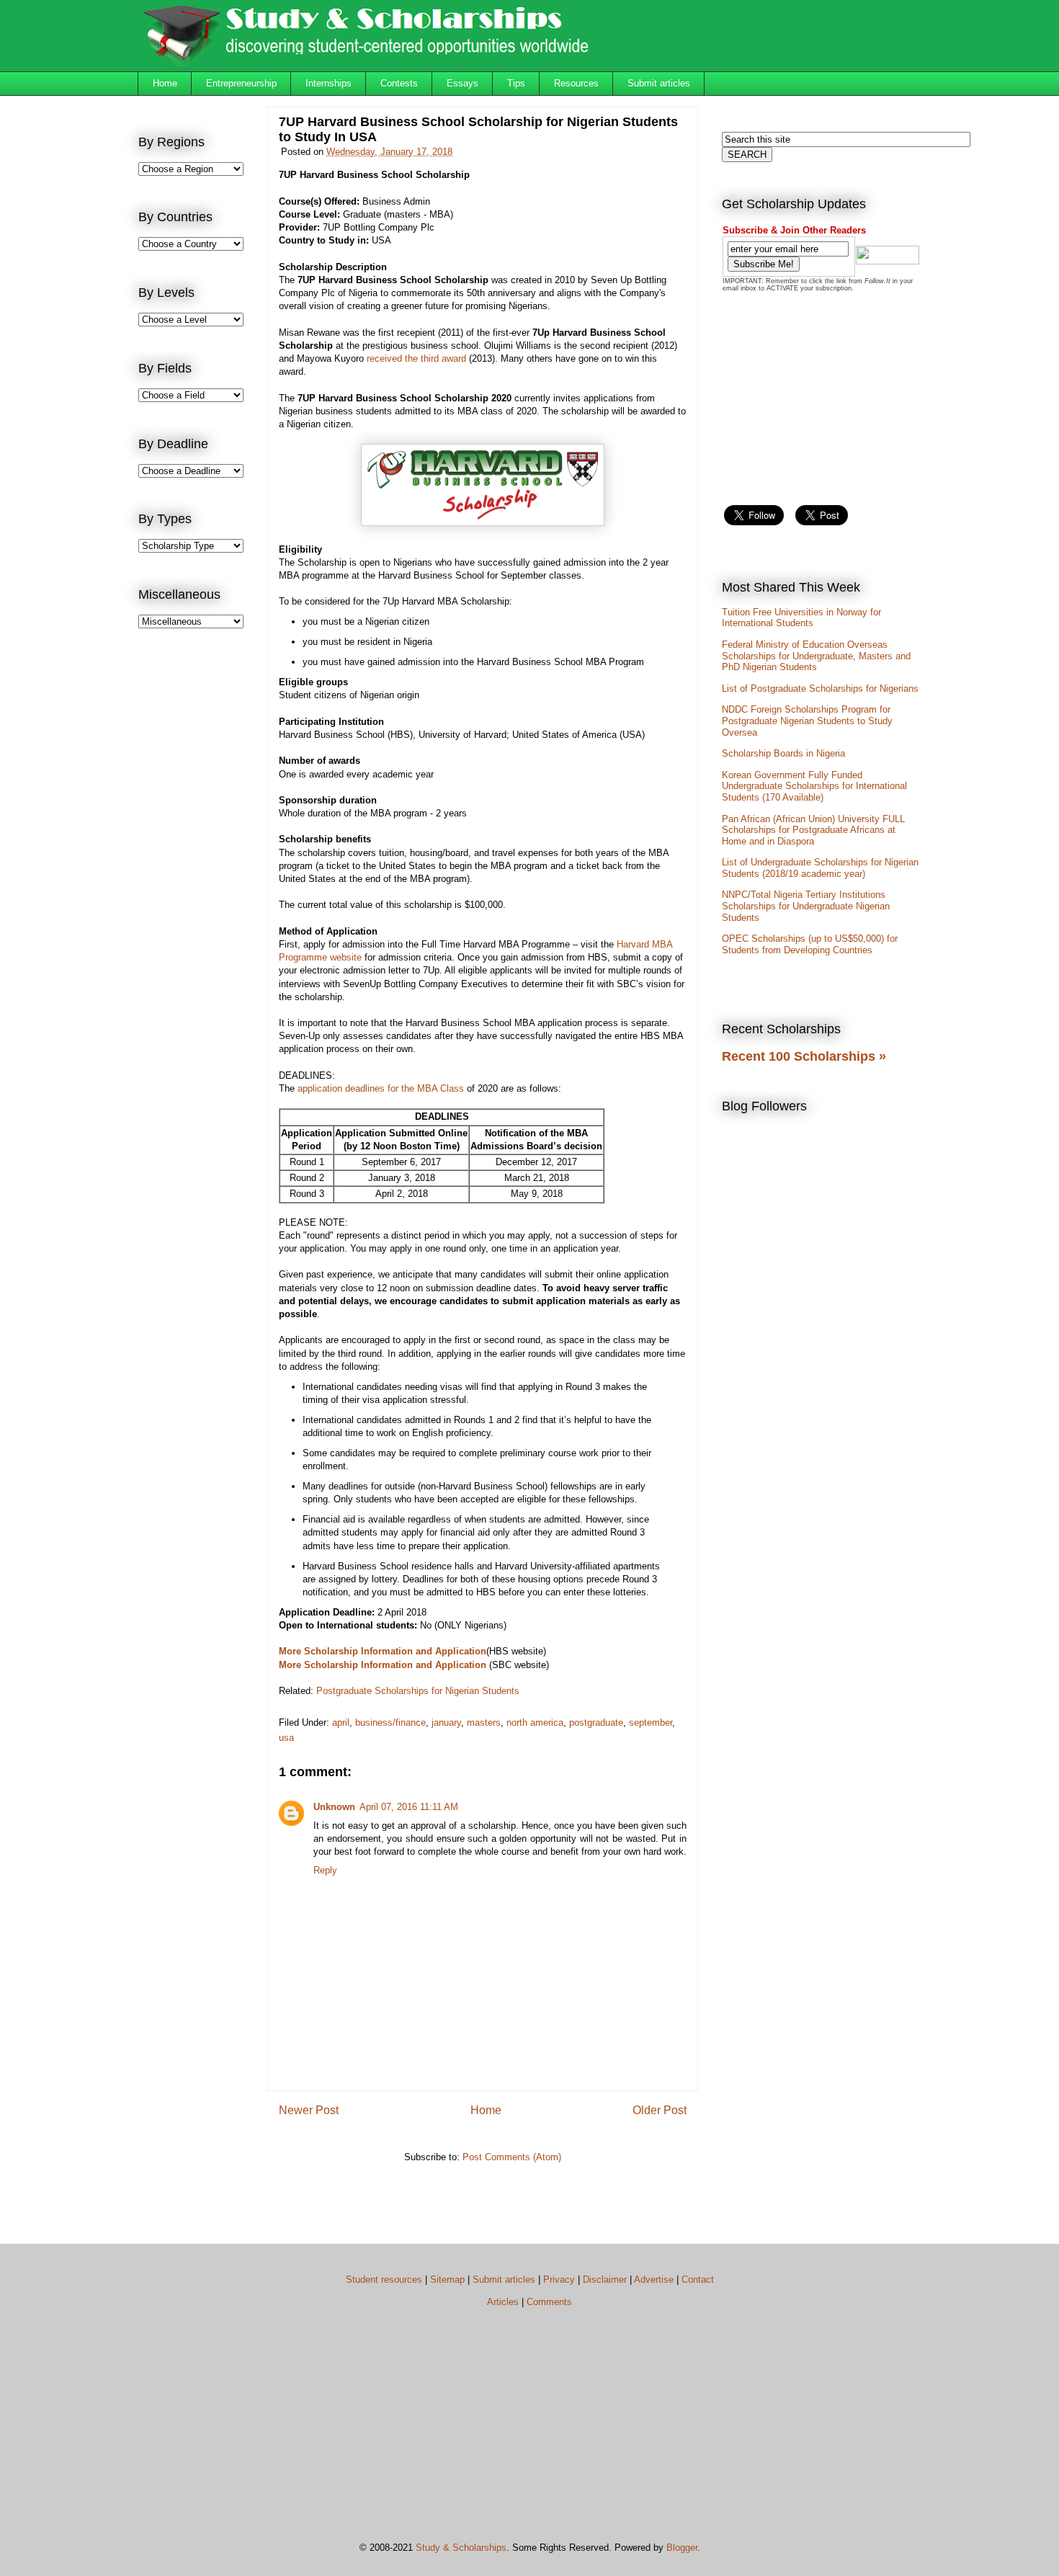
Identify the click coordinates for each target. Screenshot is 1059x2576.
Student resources (384, 2279)
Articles (503, 2302)
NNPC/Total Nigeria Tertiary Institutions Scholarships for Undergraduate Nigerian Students (806, 906)
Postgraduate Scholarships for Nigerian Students (418, 1691)
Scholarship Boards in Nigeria (783, 753)
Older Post (660, 2110)
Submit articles (659, 83)
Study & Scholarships (461, 2548)
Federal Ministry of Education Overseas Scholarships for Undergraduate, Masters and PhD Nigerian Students (816, 656)
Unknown (334, 1807)
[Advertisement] (196, 876)
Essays (463, 83)
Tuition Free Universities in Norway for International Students (801, 618)
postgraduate (596, 1722)
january (446, 1722)
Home (165, 83)
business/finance (390, 1722)
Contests (399, 83)
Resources (576, 83)
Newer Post (309, 2110)
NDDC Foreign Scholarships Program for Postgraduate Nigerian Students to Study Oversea (807, 721)
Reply (325, 1870)
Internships (329, 83)
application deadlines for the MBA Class (381, 1088)
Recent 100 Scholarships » (804, 1056)
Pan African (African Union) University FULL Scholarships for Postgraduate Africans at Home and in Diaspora (813, 830)
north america (535, 1722)
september (651, 1722)
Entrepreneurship (241, 83)
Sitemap (447, 2279)
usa (286, 1738)
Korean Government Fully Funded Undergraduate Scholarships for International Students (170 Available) (814, 786)
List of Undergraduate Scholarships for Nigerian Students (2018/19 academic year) (820, 868)
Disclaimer (605, 2279)
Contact (698, 2279)
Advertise (654, 2279)
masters (484, 1722)
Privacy (559, 2279)
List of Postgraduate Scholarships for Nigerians (820, 688)
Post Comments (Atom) (512, 2157)
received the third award (416, 358)
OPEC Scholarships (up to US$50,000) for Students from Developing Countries (810, 944)
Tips (516, 83)
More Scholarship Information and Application (383, 1651)
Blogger (682, 2548)
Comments (549, 2302)
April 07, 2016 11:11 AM (409, 1807)
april (341, 1722)
